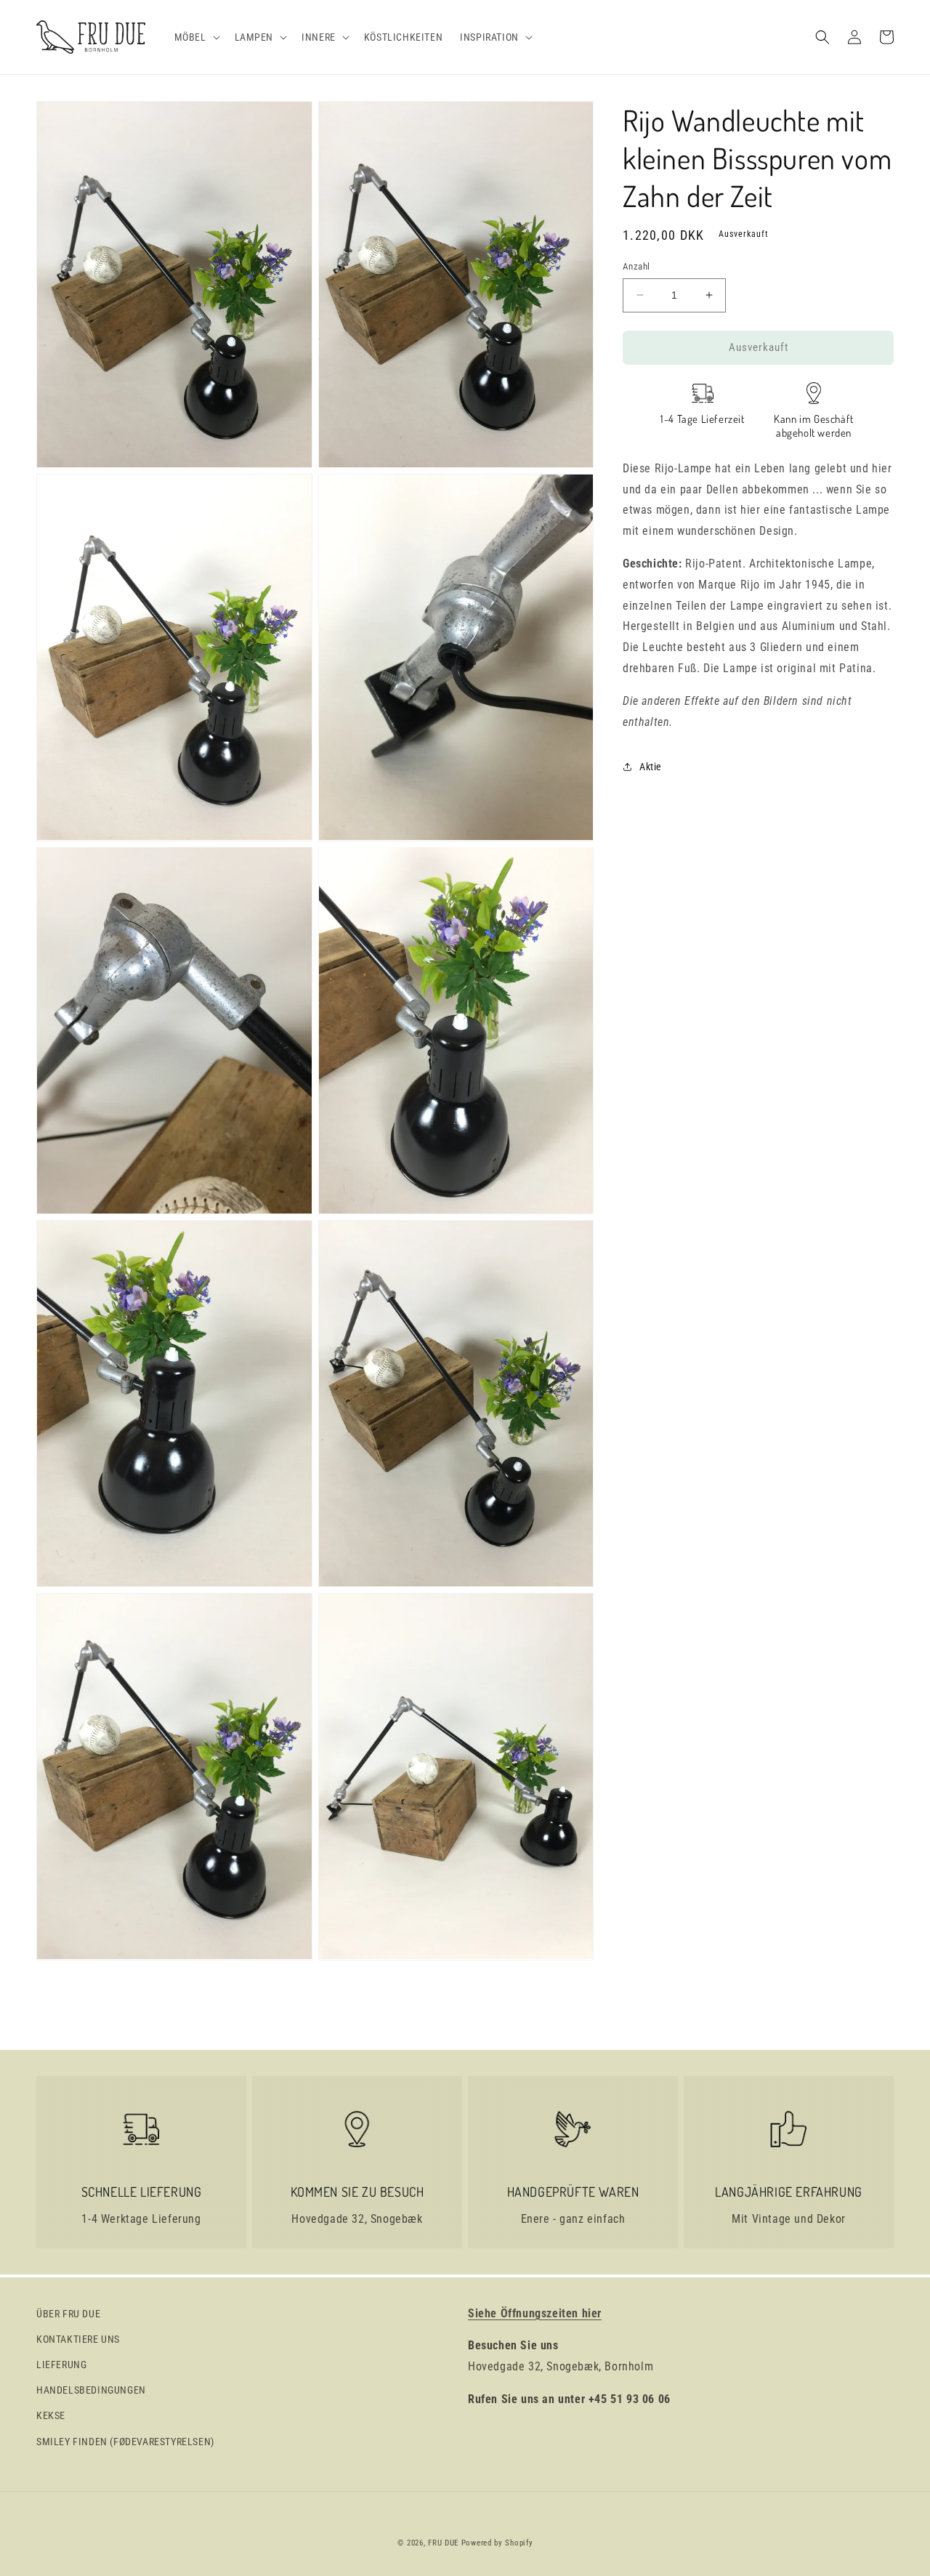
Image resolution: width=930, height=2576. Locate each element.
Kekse (51, 2415)
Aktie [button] (651, 766)
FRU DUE (443, 2543)
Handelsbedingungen (91, 2390)
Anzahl (636, 266)
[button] (196, 37)
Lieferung (61, 2365)
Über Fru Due (68, 2314)
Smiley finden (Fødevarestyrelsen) (125, 2442)
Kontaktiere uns (78, 2339)
